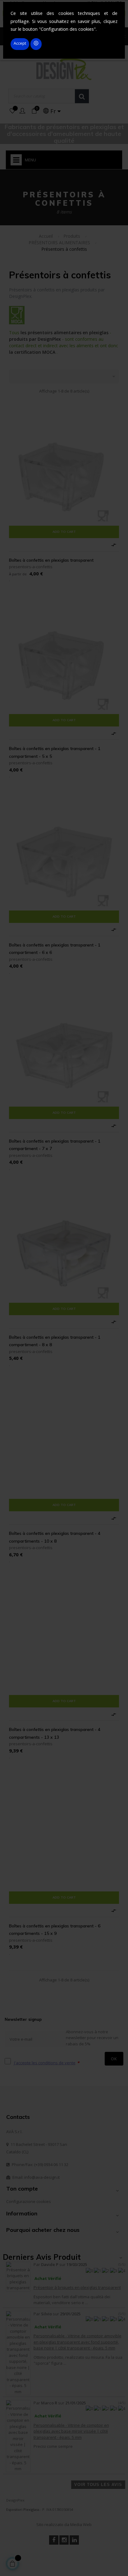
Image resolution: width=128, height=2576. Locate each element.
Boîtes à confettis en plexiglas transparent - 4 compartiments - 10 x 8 (55, 1537)
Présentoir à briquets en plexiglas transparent (77, 2287)
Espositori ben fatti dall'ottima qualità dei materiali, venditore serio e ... (72, 2300)
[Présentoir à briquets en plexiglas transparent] (18, 2276)
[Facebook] (54, 2540)
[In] (74, 2540)
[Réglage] (22, 111)
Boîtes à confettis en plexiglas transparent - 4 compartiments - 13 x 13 (55, 1733)
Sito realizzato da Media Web (64, 2524)
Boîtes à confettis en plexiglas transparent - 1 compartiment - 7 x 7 (55, 1145)
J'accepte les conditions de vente (45, 2063)
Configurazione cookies (29, 2201)
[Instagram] (64, 2540)
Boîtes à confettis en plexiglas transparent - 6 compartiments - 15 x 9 (55, 1930)
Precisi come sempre (53, 2446)
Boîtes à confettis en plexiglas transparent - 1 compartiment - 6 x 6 (55, 949)
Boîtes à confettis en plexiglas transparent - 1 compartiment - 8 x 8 (55, 1341)
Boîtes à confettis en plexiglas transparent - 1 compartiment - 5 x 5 (55, 752)
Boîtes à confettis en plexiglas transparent (51, 560)
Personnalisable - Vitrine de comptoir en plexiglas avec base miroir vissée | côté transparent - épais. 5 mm (71, 2431)
